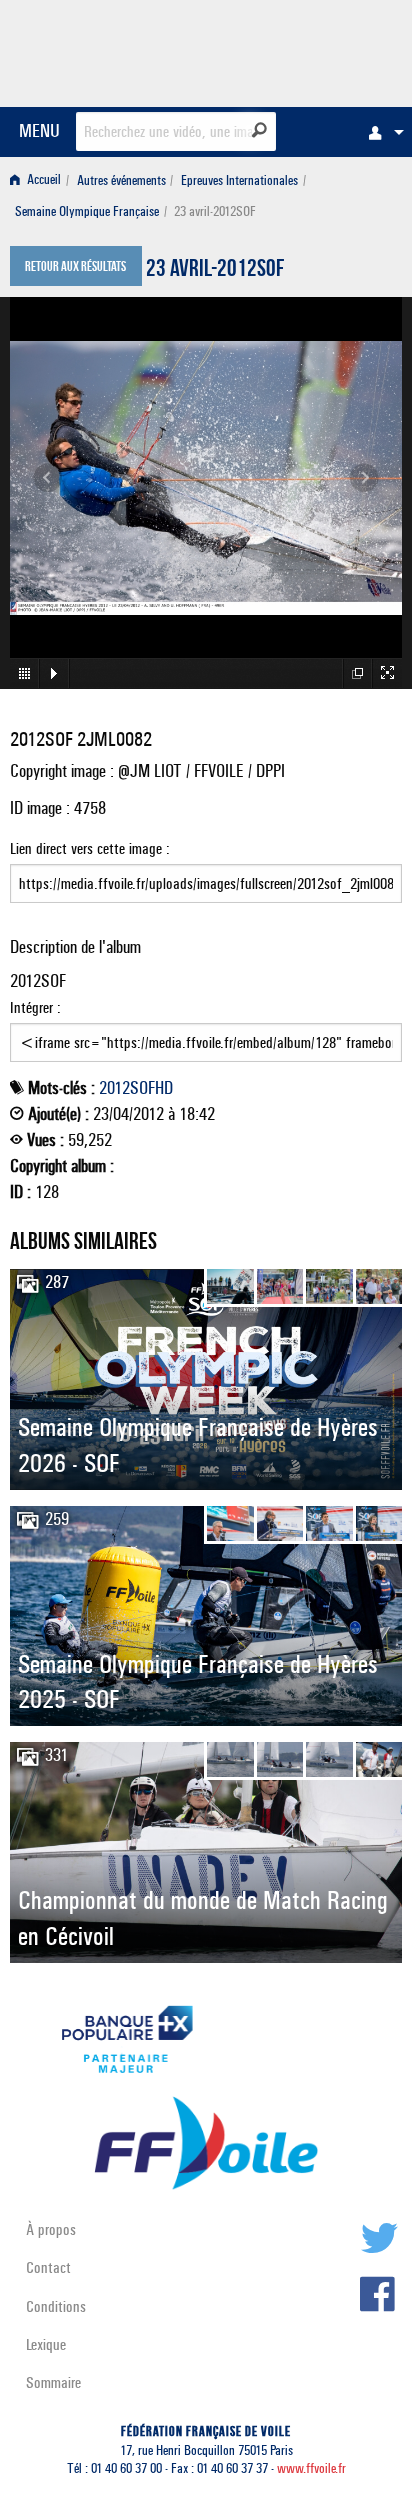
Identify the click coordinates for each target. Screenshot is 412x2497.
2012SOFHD (136, 1088)
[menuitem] (381, 132)
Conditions (56, 2306)
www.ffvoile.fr (311, 2468)
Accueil (42, 180)
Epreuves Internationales (239, 180)
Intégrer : (35, 1007)
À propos (51, 2229)
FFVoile (307, 50)
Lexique (46, 2344)
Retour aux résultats (75, 268)
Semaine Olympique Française (87, 211)
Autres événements (121, 180)
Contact (48, 2267)
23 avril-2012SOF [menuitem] (215, 211)
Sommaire (53, 2382)
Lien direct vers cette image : (90, 848)
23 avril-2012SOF (215, 271)
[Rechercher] (259, 130)
